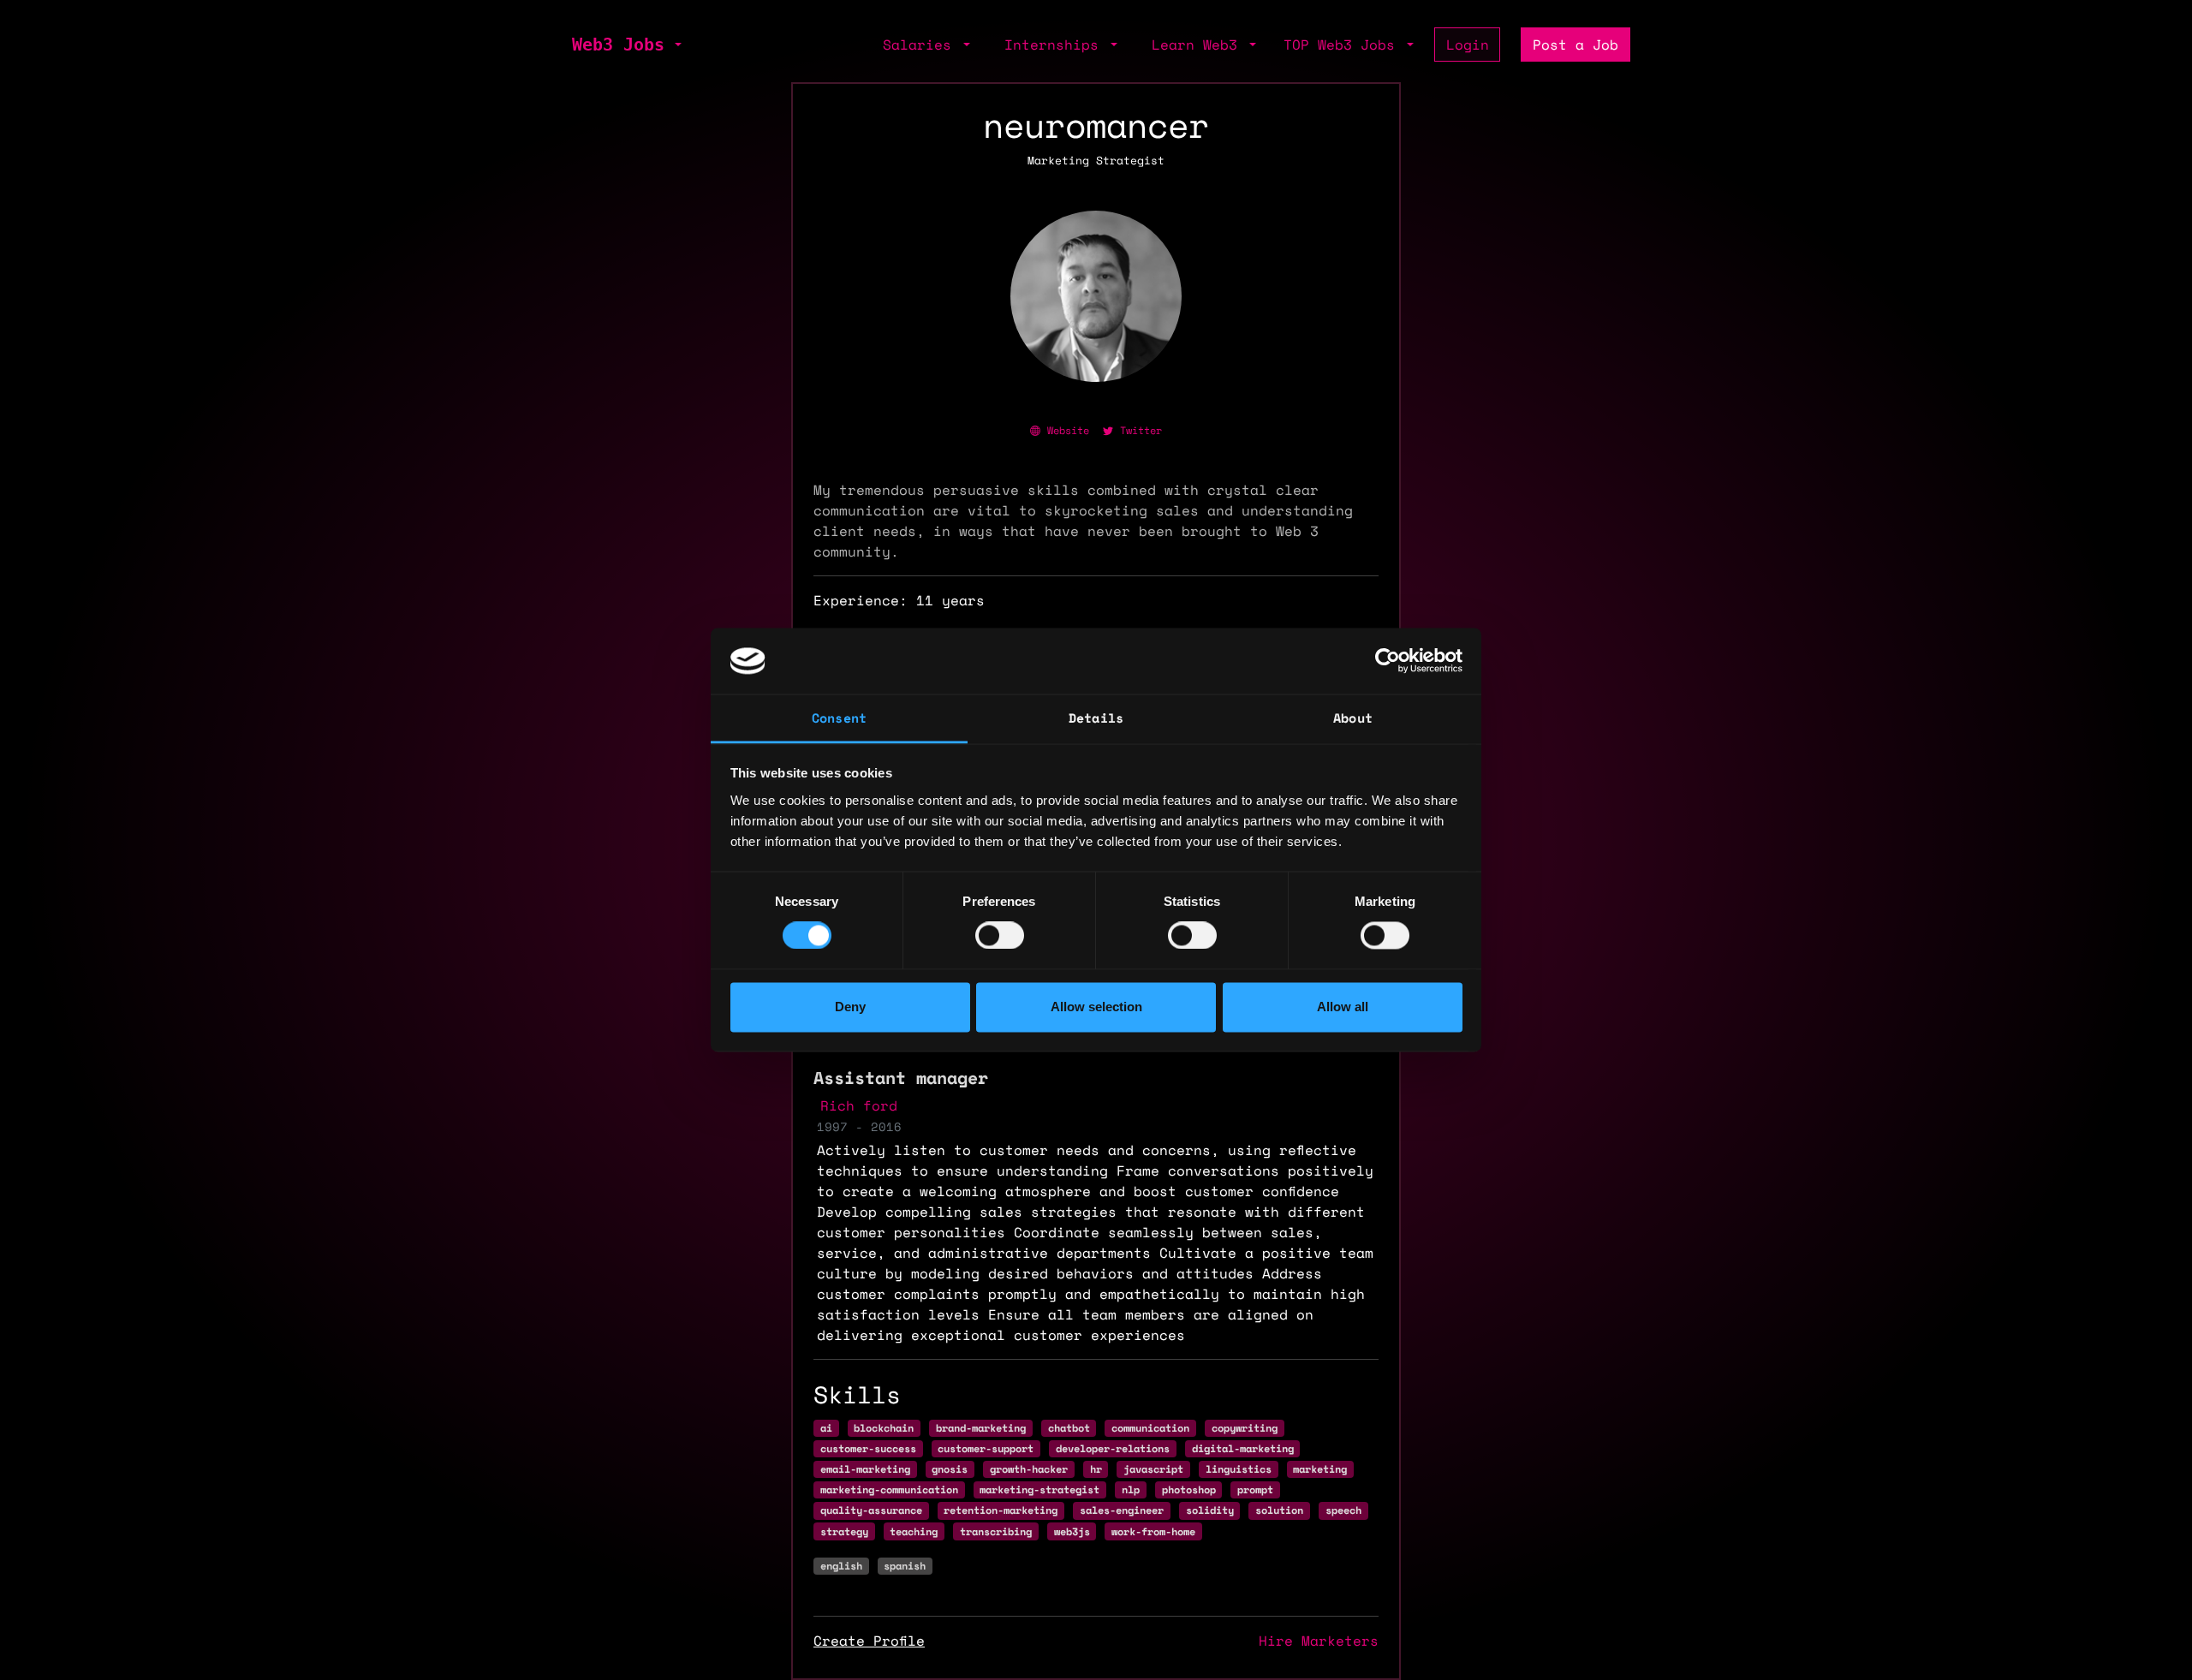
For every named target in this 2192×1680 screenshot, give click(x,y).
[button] (676, 45)
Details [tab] (1096, 718)
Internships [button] (1056, 45)
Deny (850, 1007)
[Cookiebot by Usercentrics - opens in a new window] (1388, 661)
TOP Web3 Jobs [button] (1343, 45)
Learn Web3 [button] (1199, 45)
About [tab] (1353, 718)
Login (1468, 45)
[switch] (1000, 936)
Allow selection (1096, 1007)
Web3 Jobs (618, 45)
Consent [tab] (839, 718)
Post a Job (1575, 45)
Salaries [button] (921, 45)
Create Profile (869, 1641)
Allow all (1343, 1007)
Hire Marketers (1319, 1641)
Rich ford (859, 1105)
